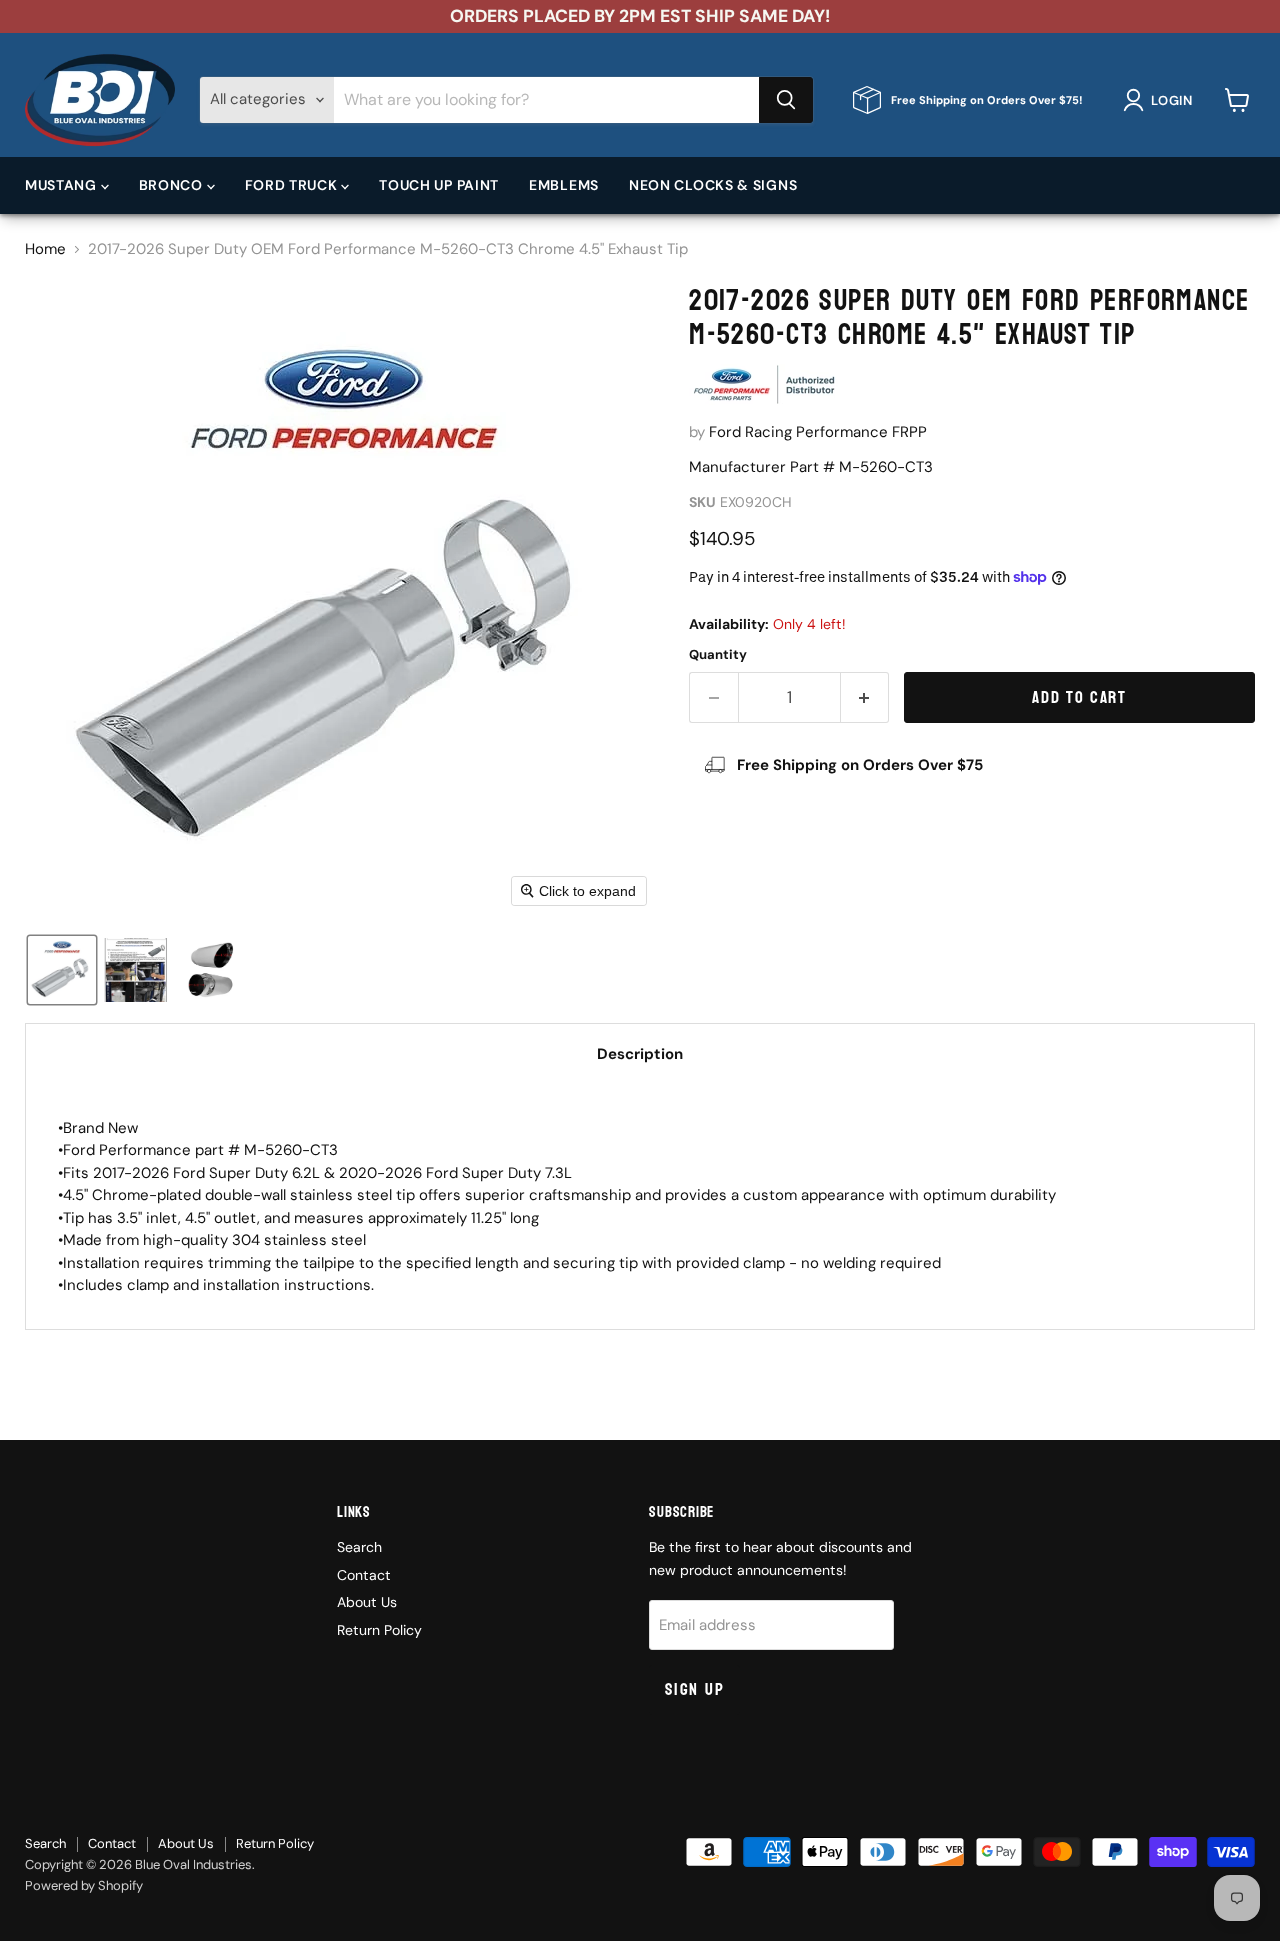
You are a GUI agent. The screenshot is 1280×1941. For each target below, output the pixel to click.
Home (45, 249)
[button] (1161, 100)
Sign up (694, 1689)
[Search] (786, 100)
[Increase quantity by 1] (865, 697)
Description (640, 1054)
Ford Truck (293, 185)
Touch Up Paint (439, 185)
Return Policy (379, 1630)
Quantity (718, 654)
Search (359, 1547)
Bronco (173, 185)
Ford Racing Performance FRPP (818, 432)
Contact (364, 1575)
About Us (367, 1602)
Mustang (63, 185)
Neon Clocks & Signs (713, 185)
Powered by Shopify (84, 1885)
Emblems (564, 185)
